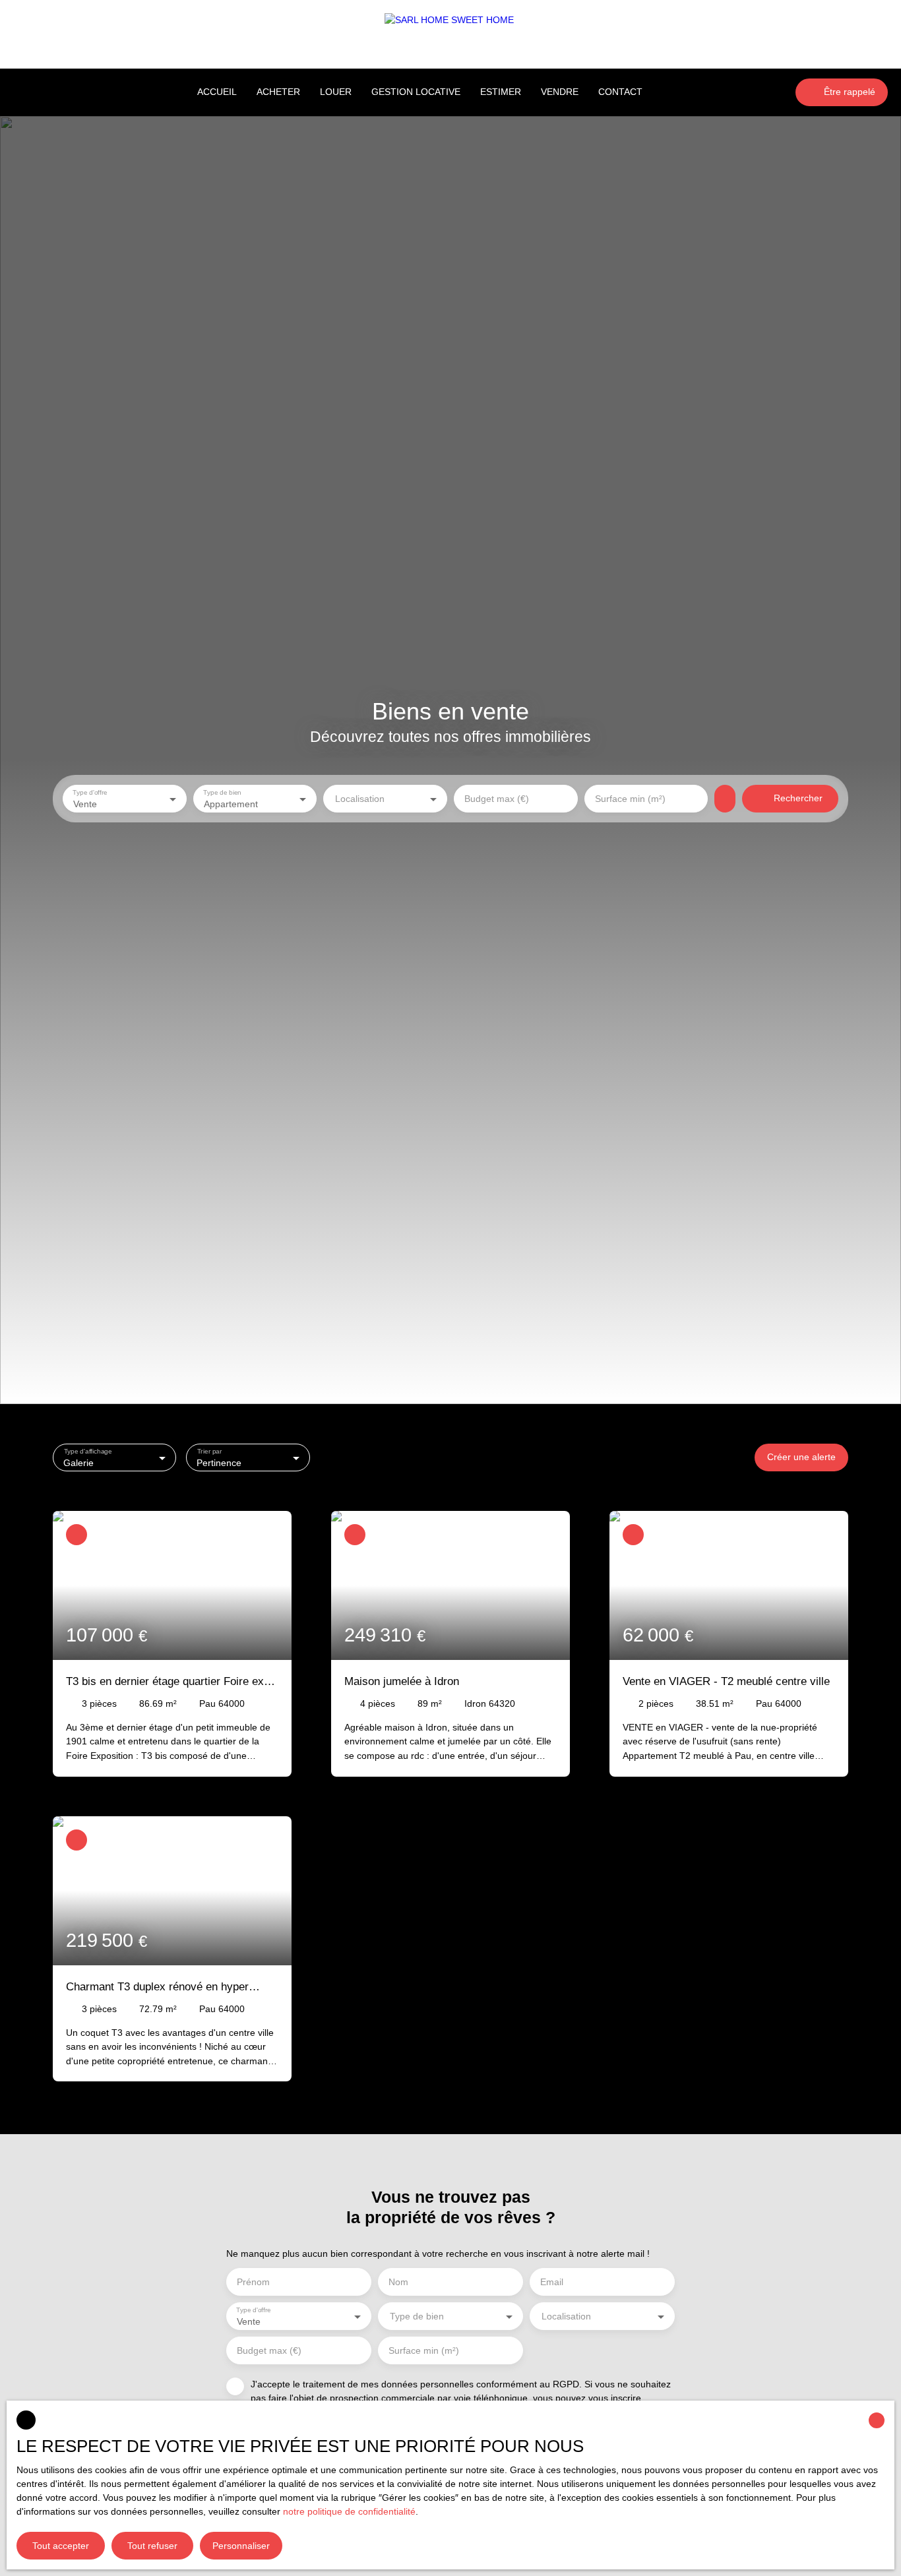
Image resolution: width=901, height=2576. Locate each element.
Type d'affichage (88, 1451)
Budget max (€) (497, 799)
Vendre (560, 92)
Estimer (501, 92)
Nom (398, 2282)
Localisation (360, 799)
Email (552, 2282)
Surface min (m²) (630, 799)
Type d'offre (90, 792)
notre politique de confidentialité (349, 2511)
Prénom (253, 2282)
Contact (620, 92)
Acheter (278, 92)
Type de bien (222, 792)
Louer (336, 92)
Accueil (217, 92)
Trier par (210, 1451)
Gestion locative (416, 92)
